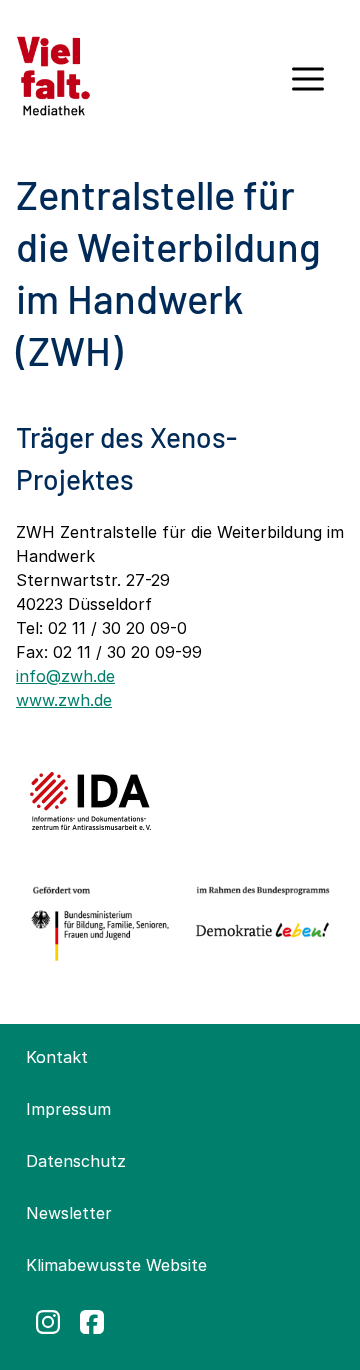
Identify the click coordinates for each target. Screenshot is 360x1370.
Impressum (68, 1109)
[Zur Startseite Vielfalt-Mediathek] (53, 74)
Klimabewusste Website (116, 1265)
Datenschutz (76, 1161)
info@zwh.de (65, 676)
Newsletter (69, 1213)
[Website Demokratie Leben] (259, 924)
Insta (48, 1322)
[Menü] (308, 86)
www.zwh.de (64, 700)
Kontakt (57, 1057)
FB (92, 1322)
